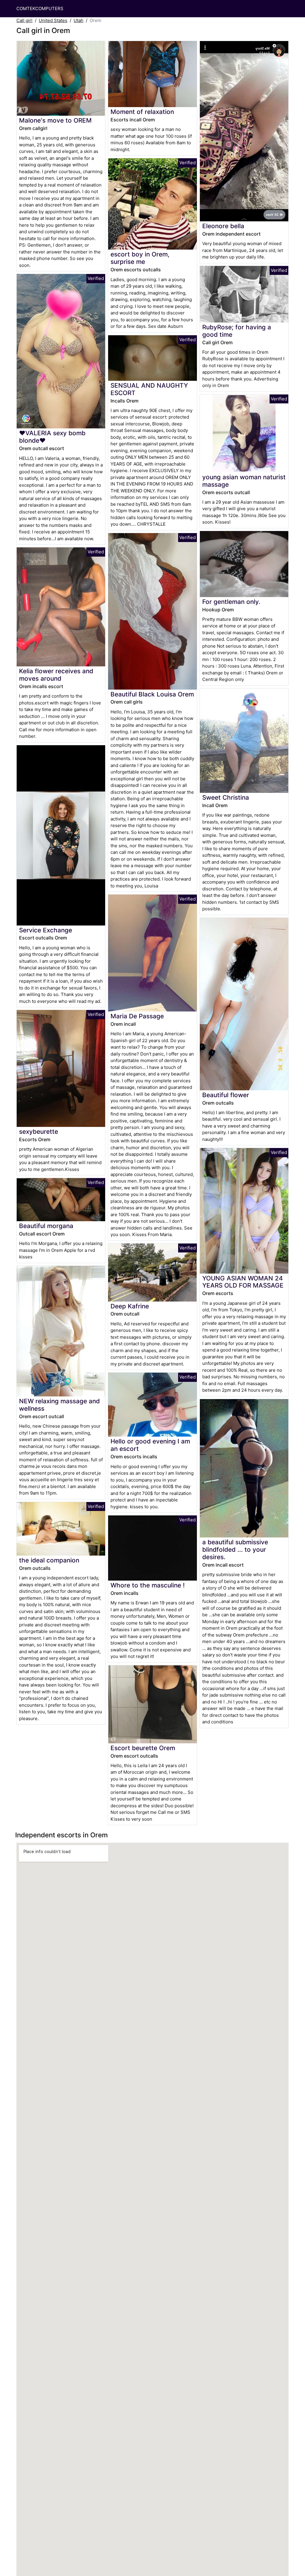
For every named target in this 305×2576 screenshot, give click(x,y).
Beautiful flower (226, 1095)
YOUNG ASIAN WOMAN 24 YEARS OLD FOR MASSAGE (243, 1282)
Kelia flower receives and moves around (56, 675)
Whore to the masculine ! (148, 1585)
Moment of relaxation (142, 112)
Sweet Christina (226, 797)
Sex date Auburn (166, 326)
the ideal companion (49, 1560)
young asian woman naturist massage (244, 481)
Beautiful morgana (46, 1226)
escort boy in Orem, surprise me (140, 258)
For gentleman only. (231, 602)
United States (53, 20)
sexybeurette (39, 1132)
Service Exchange (46, 930)
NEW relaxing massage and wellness (59, 1405)
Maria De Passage (137, 1016)
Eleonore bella (223, 226)
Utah (78, 20)
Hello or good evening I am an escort (150, 1445)
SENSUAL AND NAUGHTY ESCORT (149, 389)
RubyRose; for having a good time (237, 331)
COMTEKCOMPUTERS (40, 8)
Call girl (24, 20)
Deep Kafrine (130, 1306)
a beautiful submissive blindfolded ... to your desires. (235, 1549)
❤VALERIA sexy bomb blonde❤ (52, 437)
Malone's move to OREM (55, 120)
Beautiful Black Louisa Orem (152, 694)
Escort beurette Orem (143, 1748)
